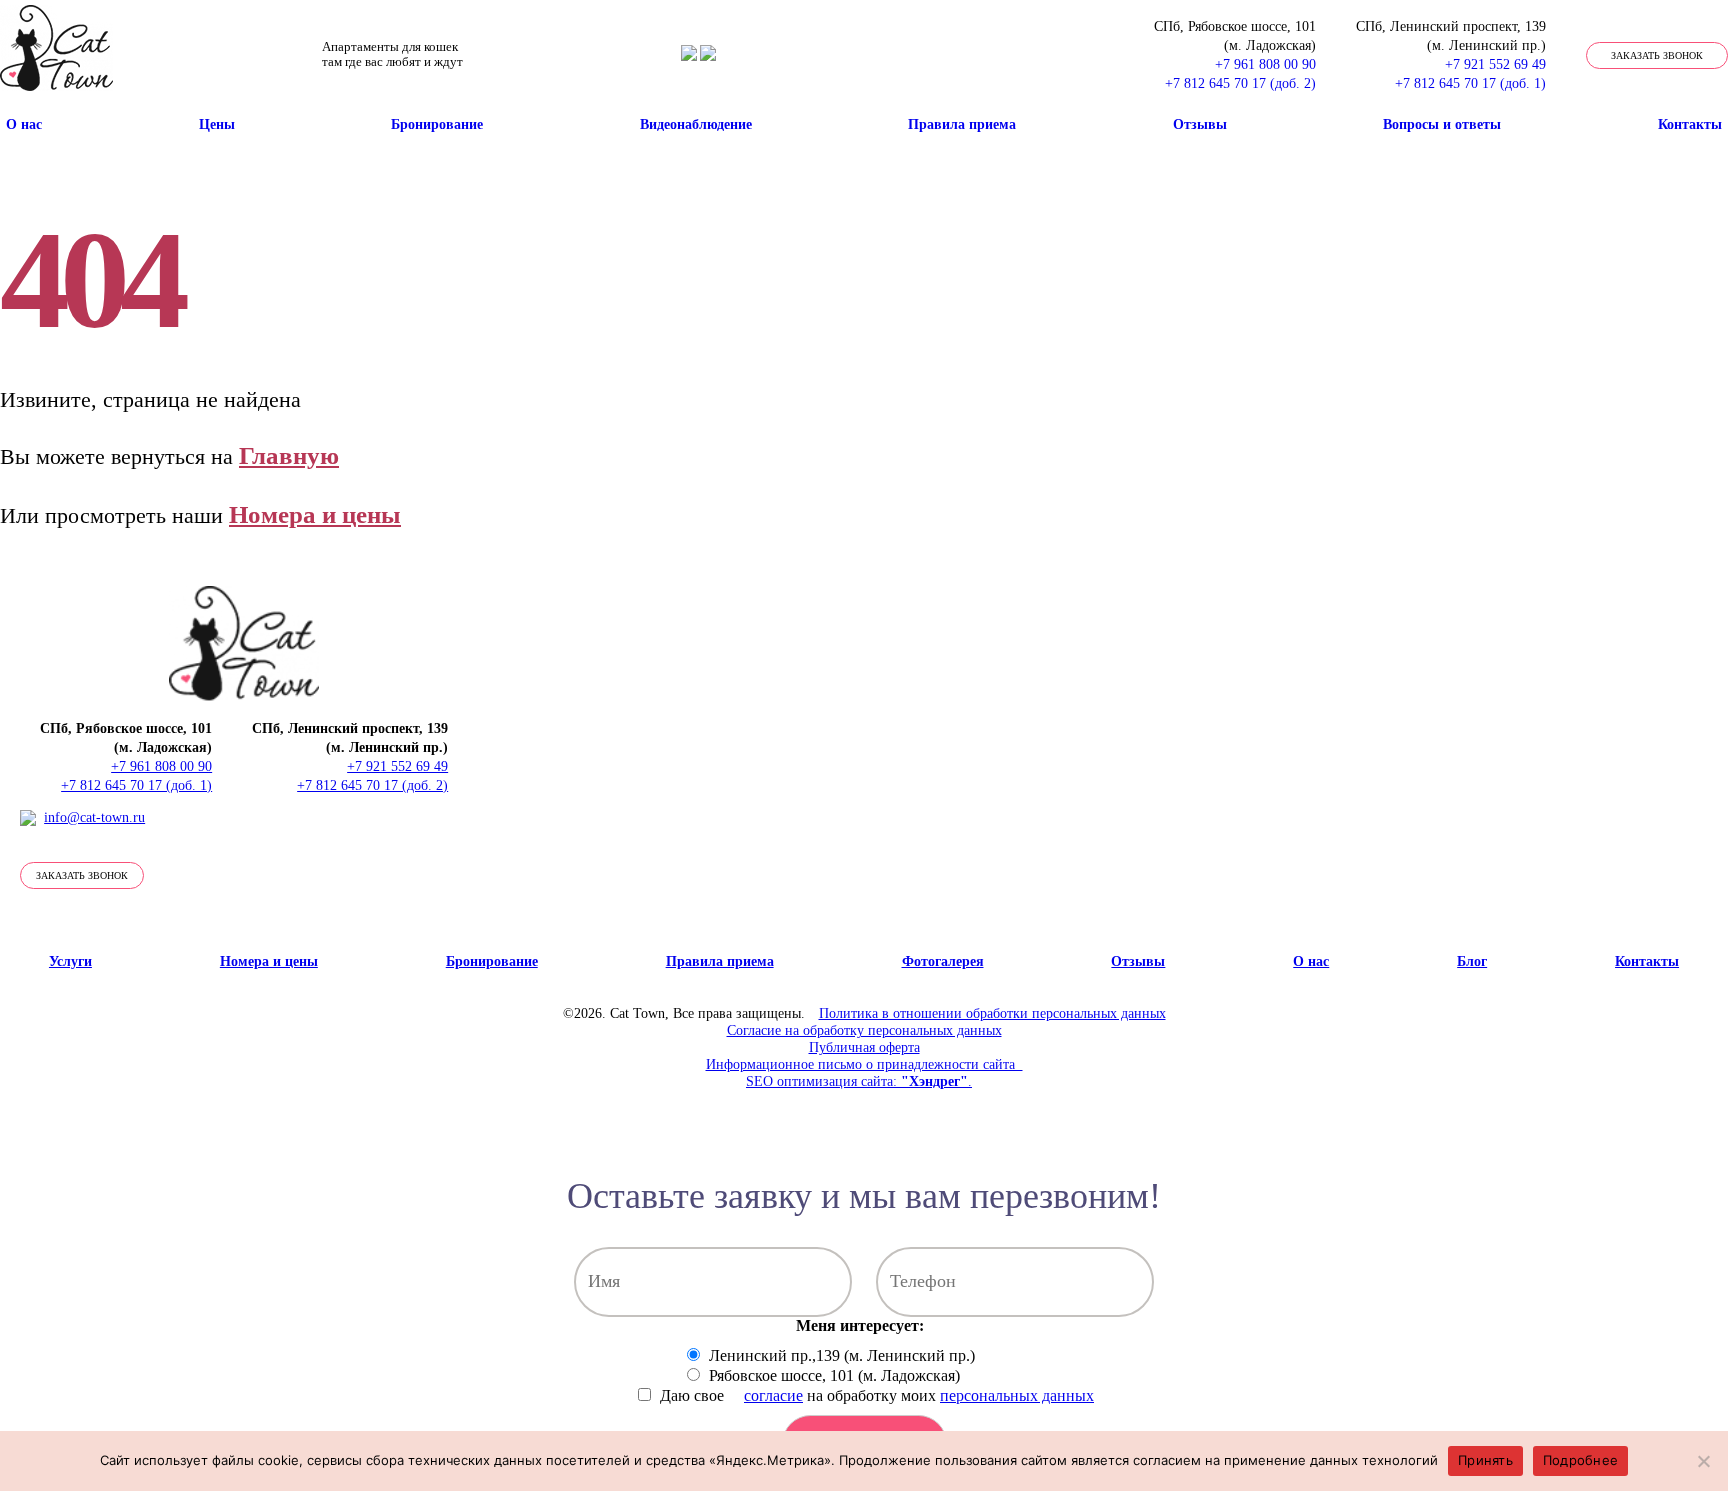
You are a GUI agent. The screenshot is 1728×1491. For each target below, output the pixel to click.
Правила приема (962, 124)
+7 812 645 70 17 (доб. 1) (1470, 83)
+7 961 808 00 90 (1265, 64)
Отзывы (1200, 124)
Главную (289, 455)
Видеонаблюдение (696, 124)
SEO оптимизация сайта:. (859, 1081)
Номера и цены (315, 514)
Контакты (1690, 124)
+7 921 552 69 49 (1495, 64)
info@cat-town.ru (94, 817)
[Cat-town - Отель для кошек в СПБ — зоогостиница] (56, 55)
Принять (1485, 1460)
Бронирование (437, 124)
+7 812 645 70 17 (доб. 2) (1240, 83)
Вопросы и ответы (1442, 124)
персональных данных (1017, 1395)
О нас (24, 124)
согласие (773, 1395)
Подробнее (1580, 1460)
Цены (217, 124)
